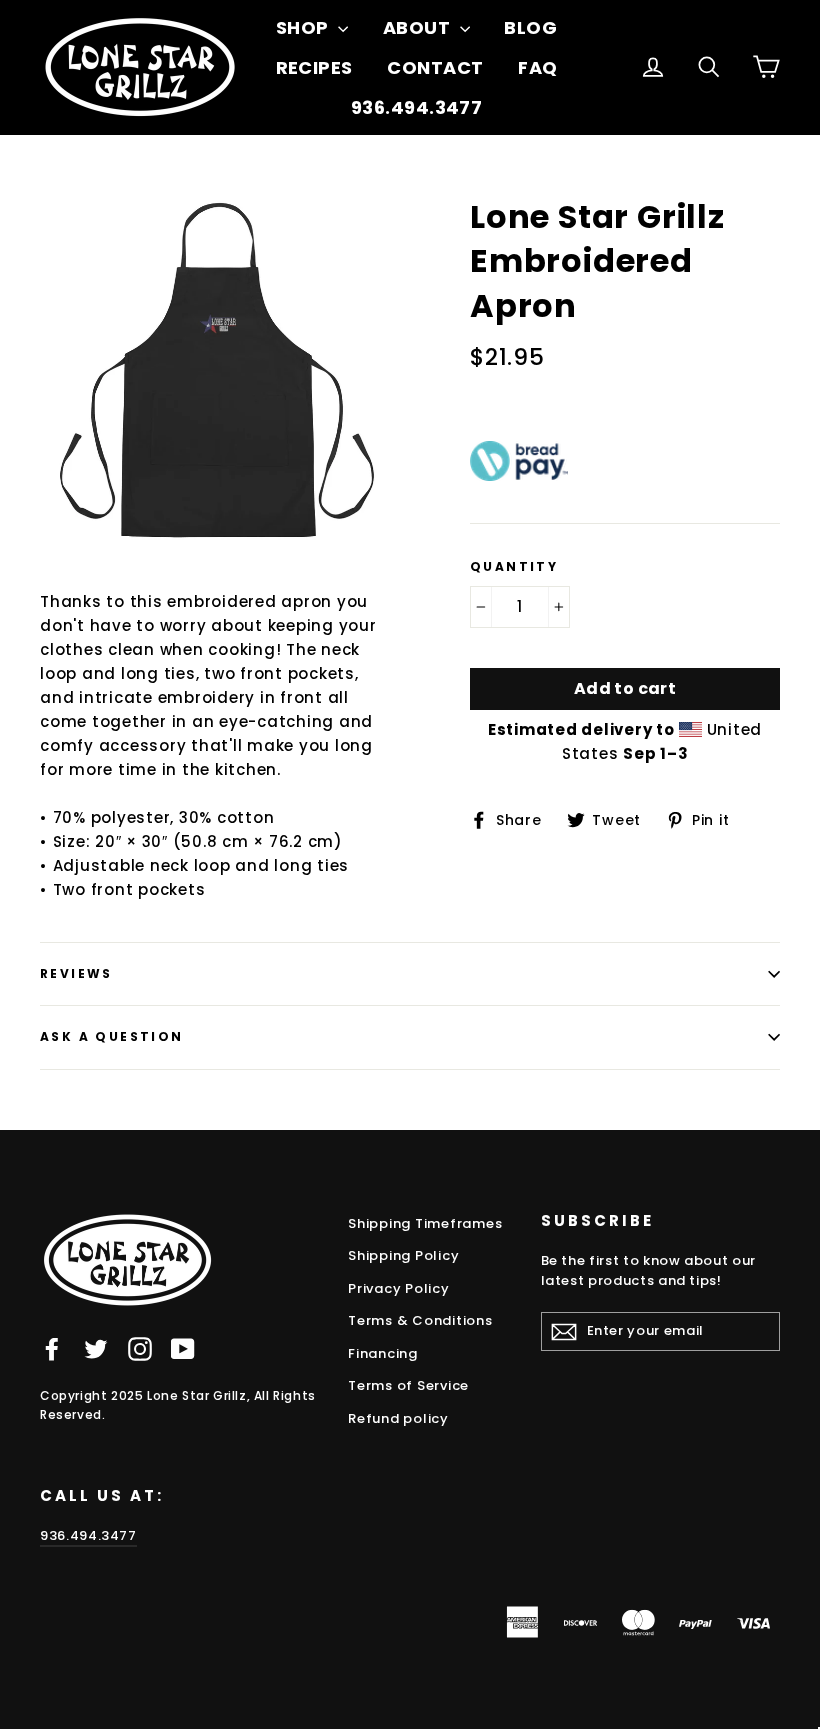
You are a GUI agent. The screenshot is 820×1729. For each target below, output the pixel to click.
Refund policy (398, 1418)
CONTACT (435, 67)
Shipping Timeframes (425, 1223)
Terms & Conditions (420, 1320)
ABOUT (419, 27)
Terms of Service (408, 1385)
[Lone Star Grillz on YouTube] (183, 1348)
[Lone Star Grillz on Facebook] (52, 1348)
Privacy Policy (399, 1288)
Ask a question (112, 1036)
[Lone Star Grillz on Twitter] (96, 1348)
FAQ (537, 67)
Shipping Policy (403, 1255)
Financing (383, 1353)
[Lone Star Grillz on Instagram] (140, 1348)
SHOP (304, 27)
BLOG (530, 27)
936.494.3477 (416, 107)
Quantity (514, 567)
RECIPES (314, 67)
